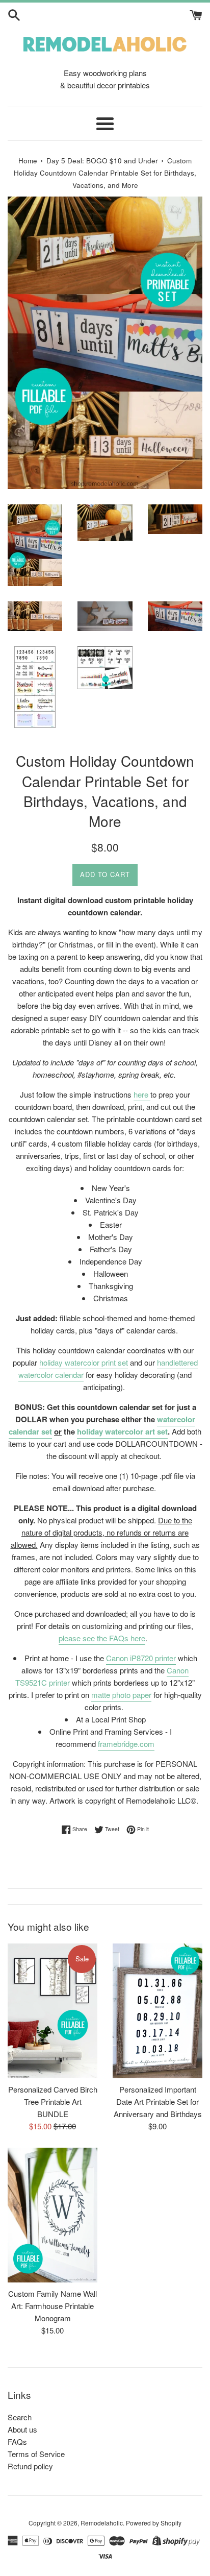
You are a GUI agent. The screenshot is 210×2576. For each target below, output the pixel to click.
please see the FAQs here (102, 1638)
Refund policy (30, 2466)
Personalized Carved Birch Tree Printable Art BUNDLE (53, 2101)
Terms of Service (36, 2454)
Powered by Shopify (154, 2523)
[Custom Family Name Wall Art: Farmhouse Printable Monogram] (52, 2215)
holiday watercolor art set (122, 1431)
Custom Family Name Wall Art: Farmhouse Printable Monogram (52, 2306)
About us (22, 2429)
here (142, 1094)
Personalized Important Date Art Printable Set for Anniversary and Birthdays (158, 2101)
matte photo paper (121, 1695)
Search (20, 2417)
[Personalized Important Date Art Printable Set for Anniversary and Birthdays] (157, 2011)
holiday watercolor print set (84, 1362)
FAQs (17, 2441)
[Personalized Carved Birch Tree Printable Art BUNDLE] (52, 2011)
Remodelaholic (102, 2523)
